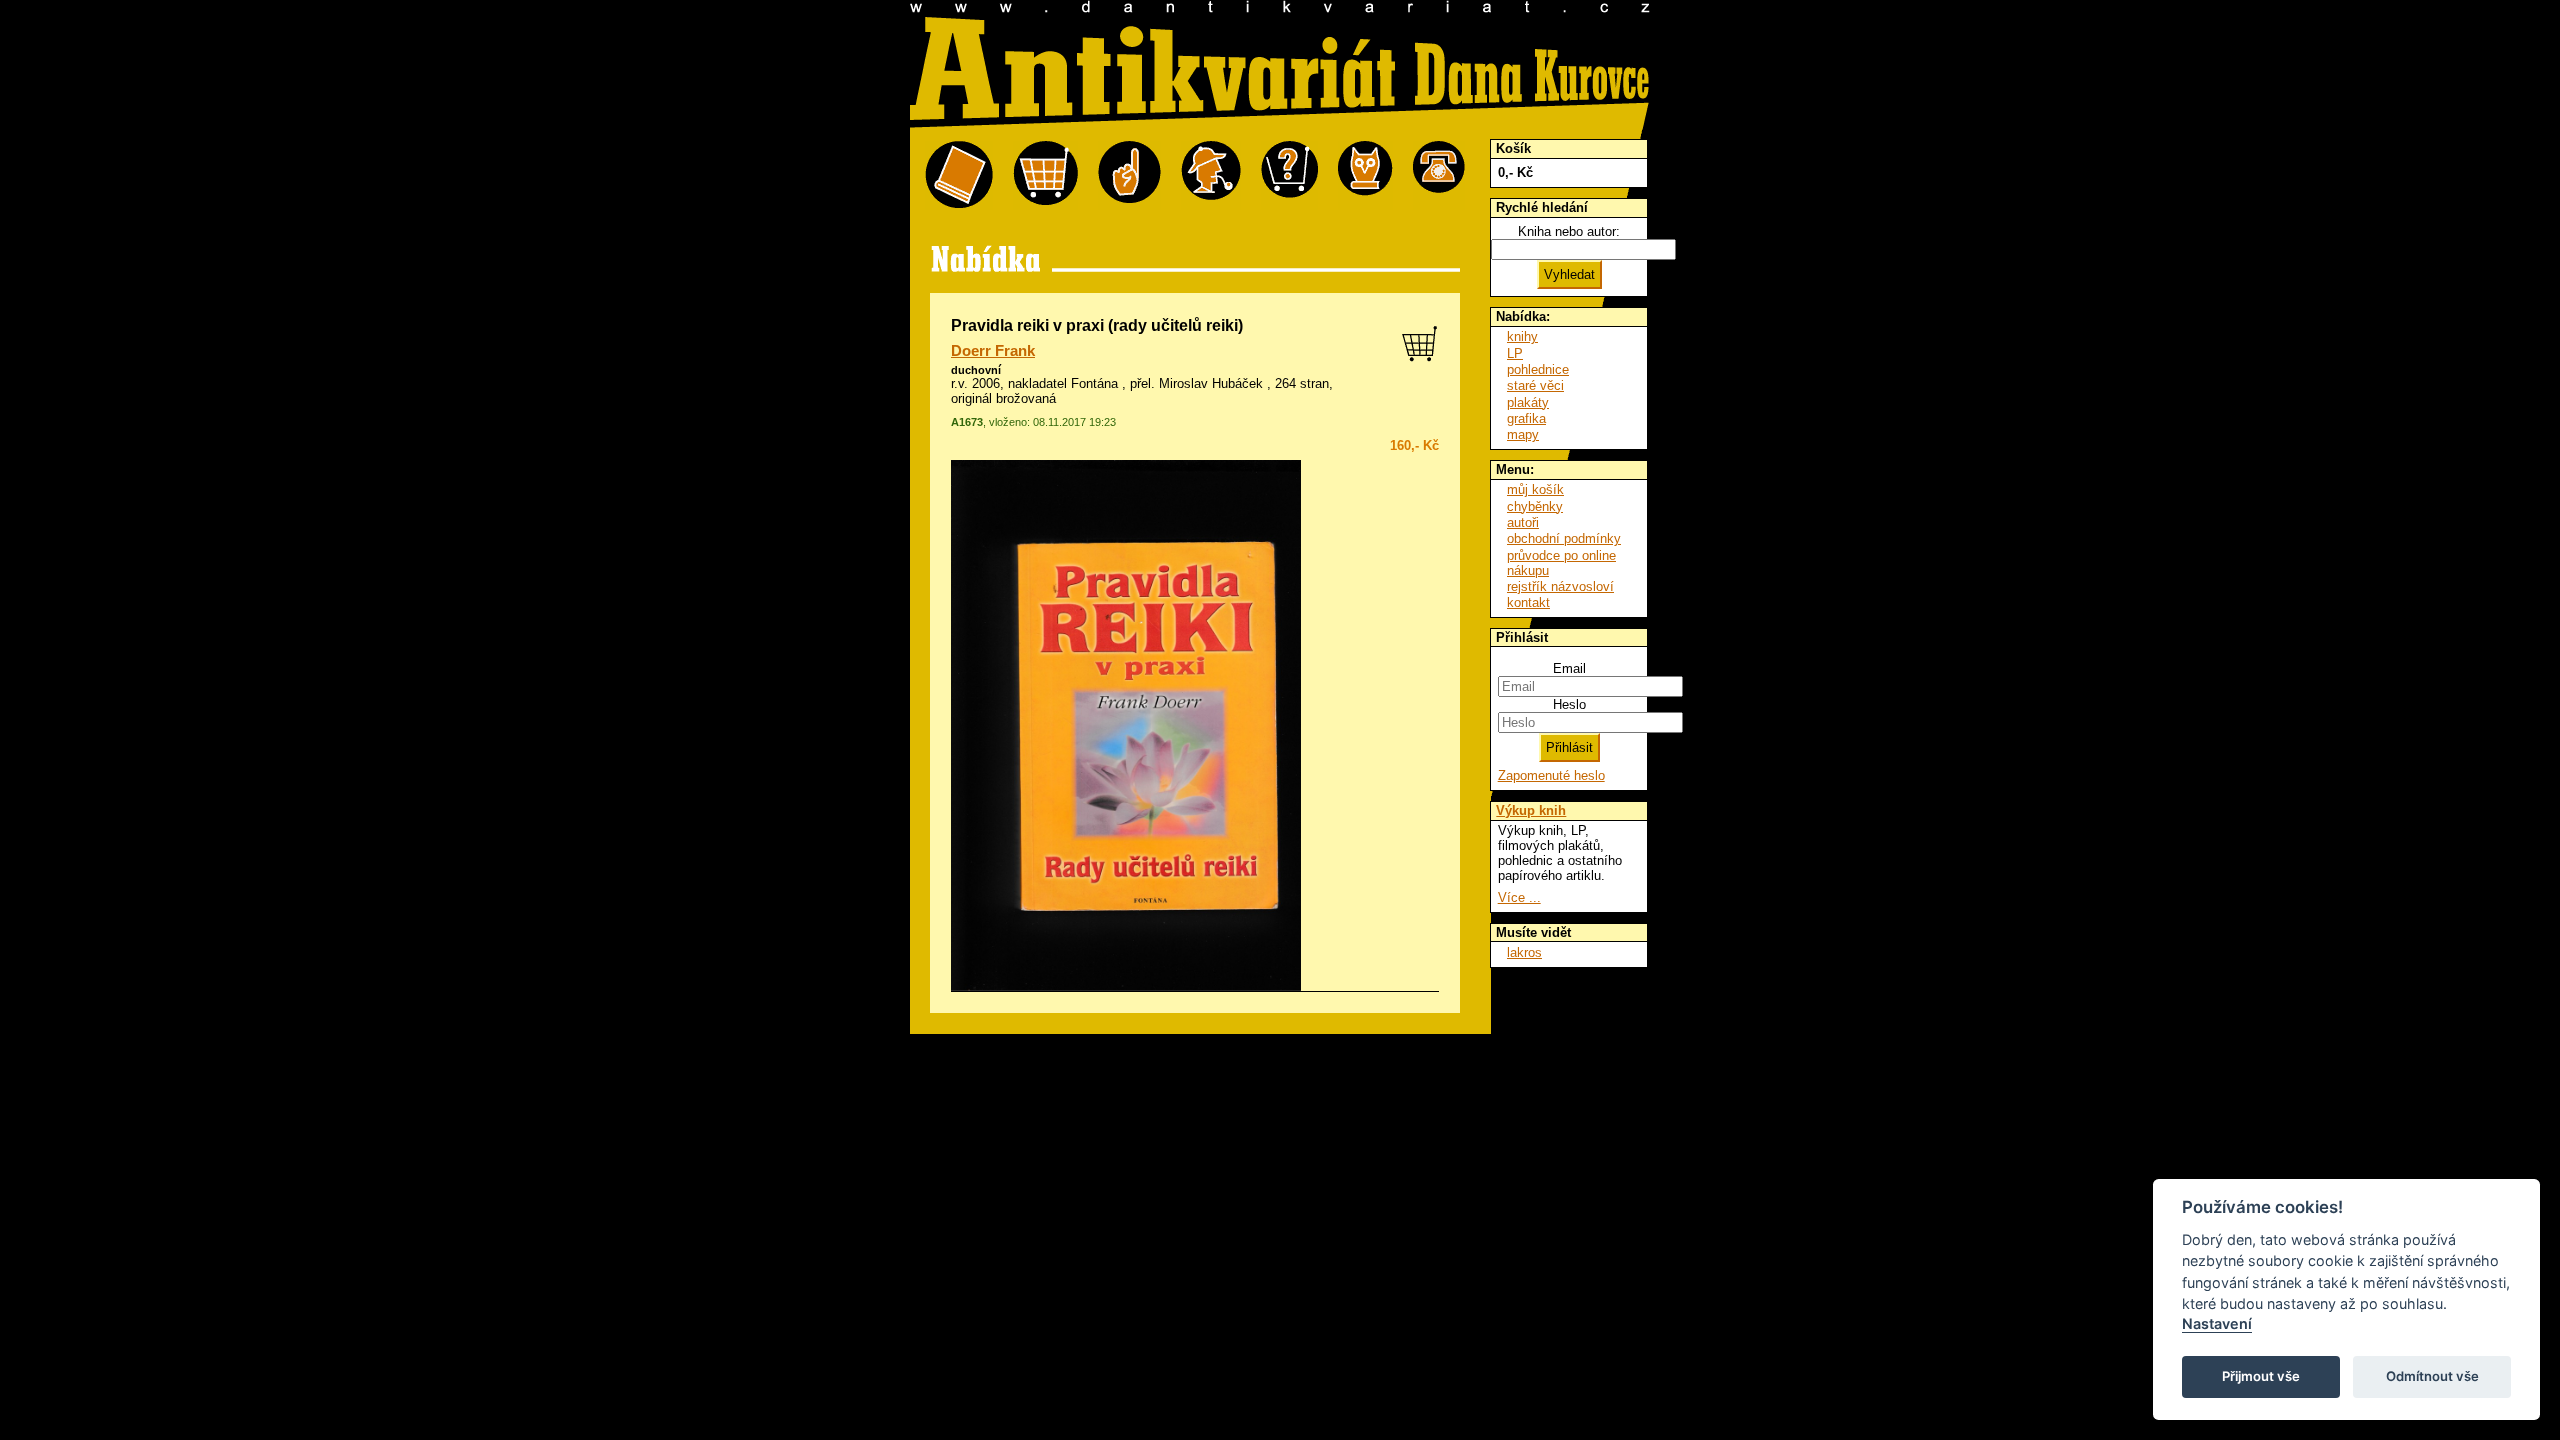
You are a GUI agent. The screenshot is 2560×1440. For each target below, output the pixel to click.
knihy (1522, 336)
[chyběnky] (1211, 175)
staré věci (1535, 385)
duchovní (976, 370)
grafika (1526, 418)
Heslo (1569, 704)
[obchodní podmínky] (1129, 175)
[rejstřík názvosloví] (1365, 175)
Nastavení (2217, 1323)
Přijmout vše (2261, 1376)
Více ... (1519, 897)
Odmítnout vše (2432, 1376)
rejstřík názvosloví (1560, 586)
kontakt (1528, 602)
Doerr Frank (993, 351)
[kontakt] (1439, 175)
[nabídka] (959, 175)
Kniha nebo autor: (1569, 231)
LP (1515, 353)
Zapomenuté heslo (1551, 775)
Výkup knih (1531, 810)
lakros (1524, 952)
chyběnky (1535, 506)
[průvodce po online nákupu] (1289, 175)
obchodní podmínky (1564, 538)
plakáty (1528, 402)
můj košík (1535, 489)
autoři (1523, 522)
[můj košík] (1045, 175)
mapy (1523, 434)
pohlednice (1538, 369)
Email (1569, 668)
